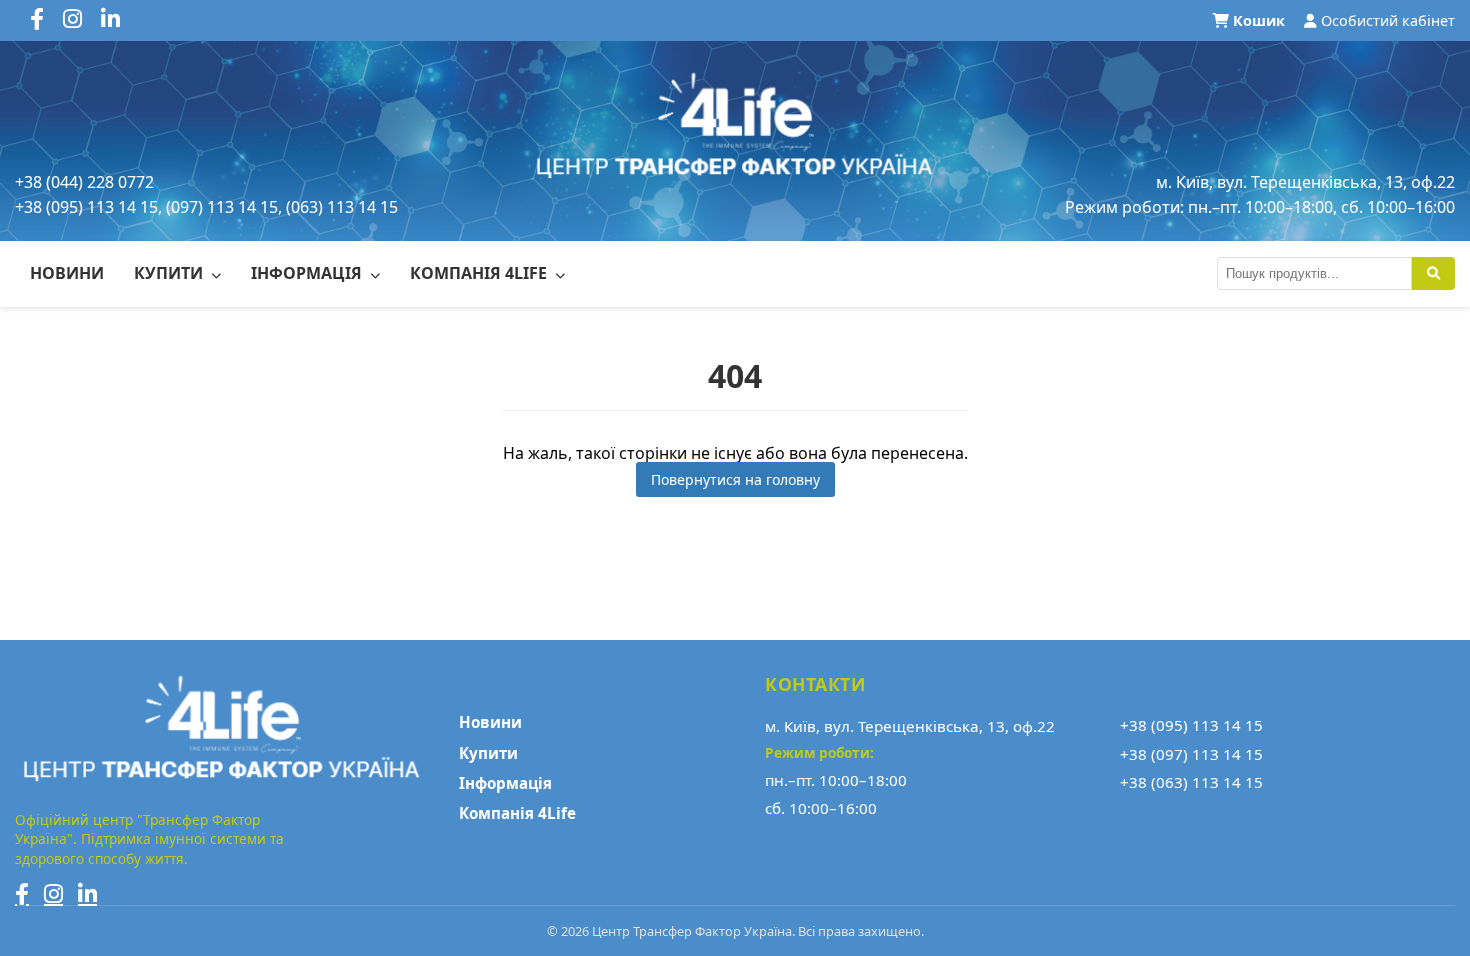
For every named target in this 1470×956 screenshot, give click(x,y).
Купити (170, 273)
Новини (67, 273)
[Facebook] (22, 894)
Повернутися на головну (735, 479)
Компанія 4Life (480, 273)
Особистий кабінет (1386, 20)
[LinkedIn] (87, 894)
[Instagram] (53, 894)
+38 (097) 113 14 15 (1191, 754)
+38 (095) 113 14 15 (1191, 725)
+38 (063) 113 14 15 (1191, 782)
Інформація (308, 273)
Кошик (1259, 20)
